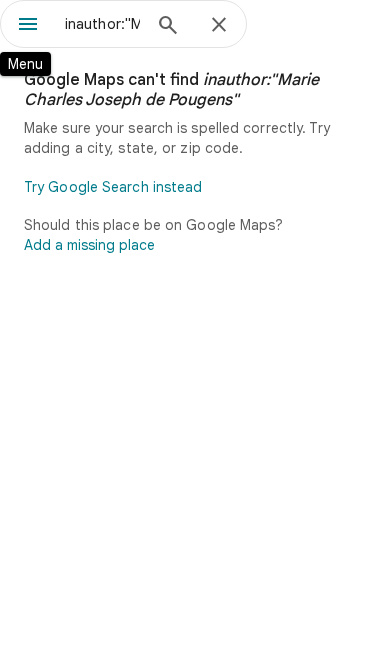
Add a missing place (89, 245)
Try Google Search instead (113, 187)
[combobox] (102, 24)
